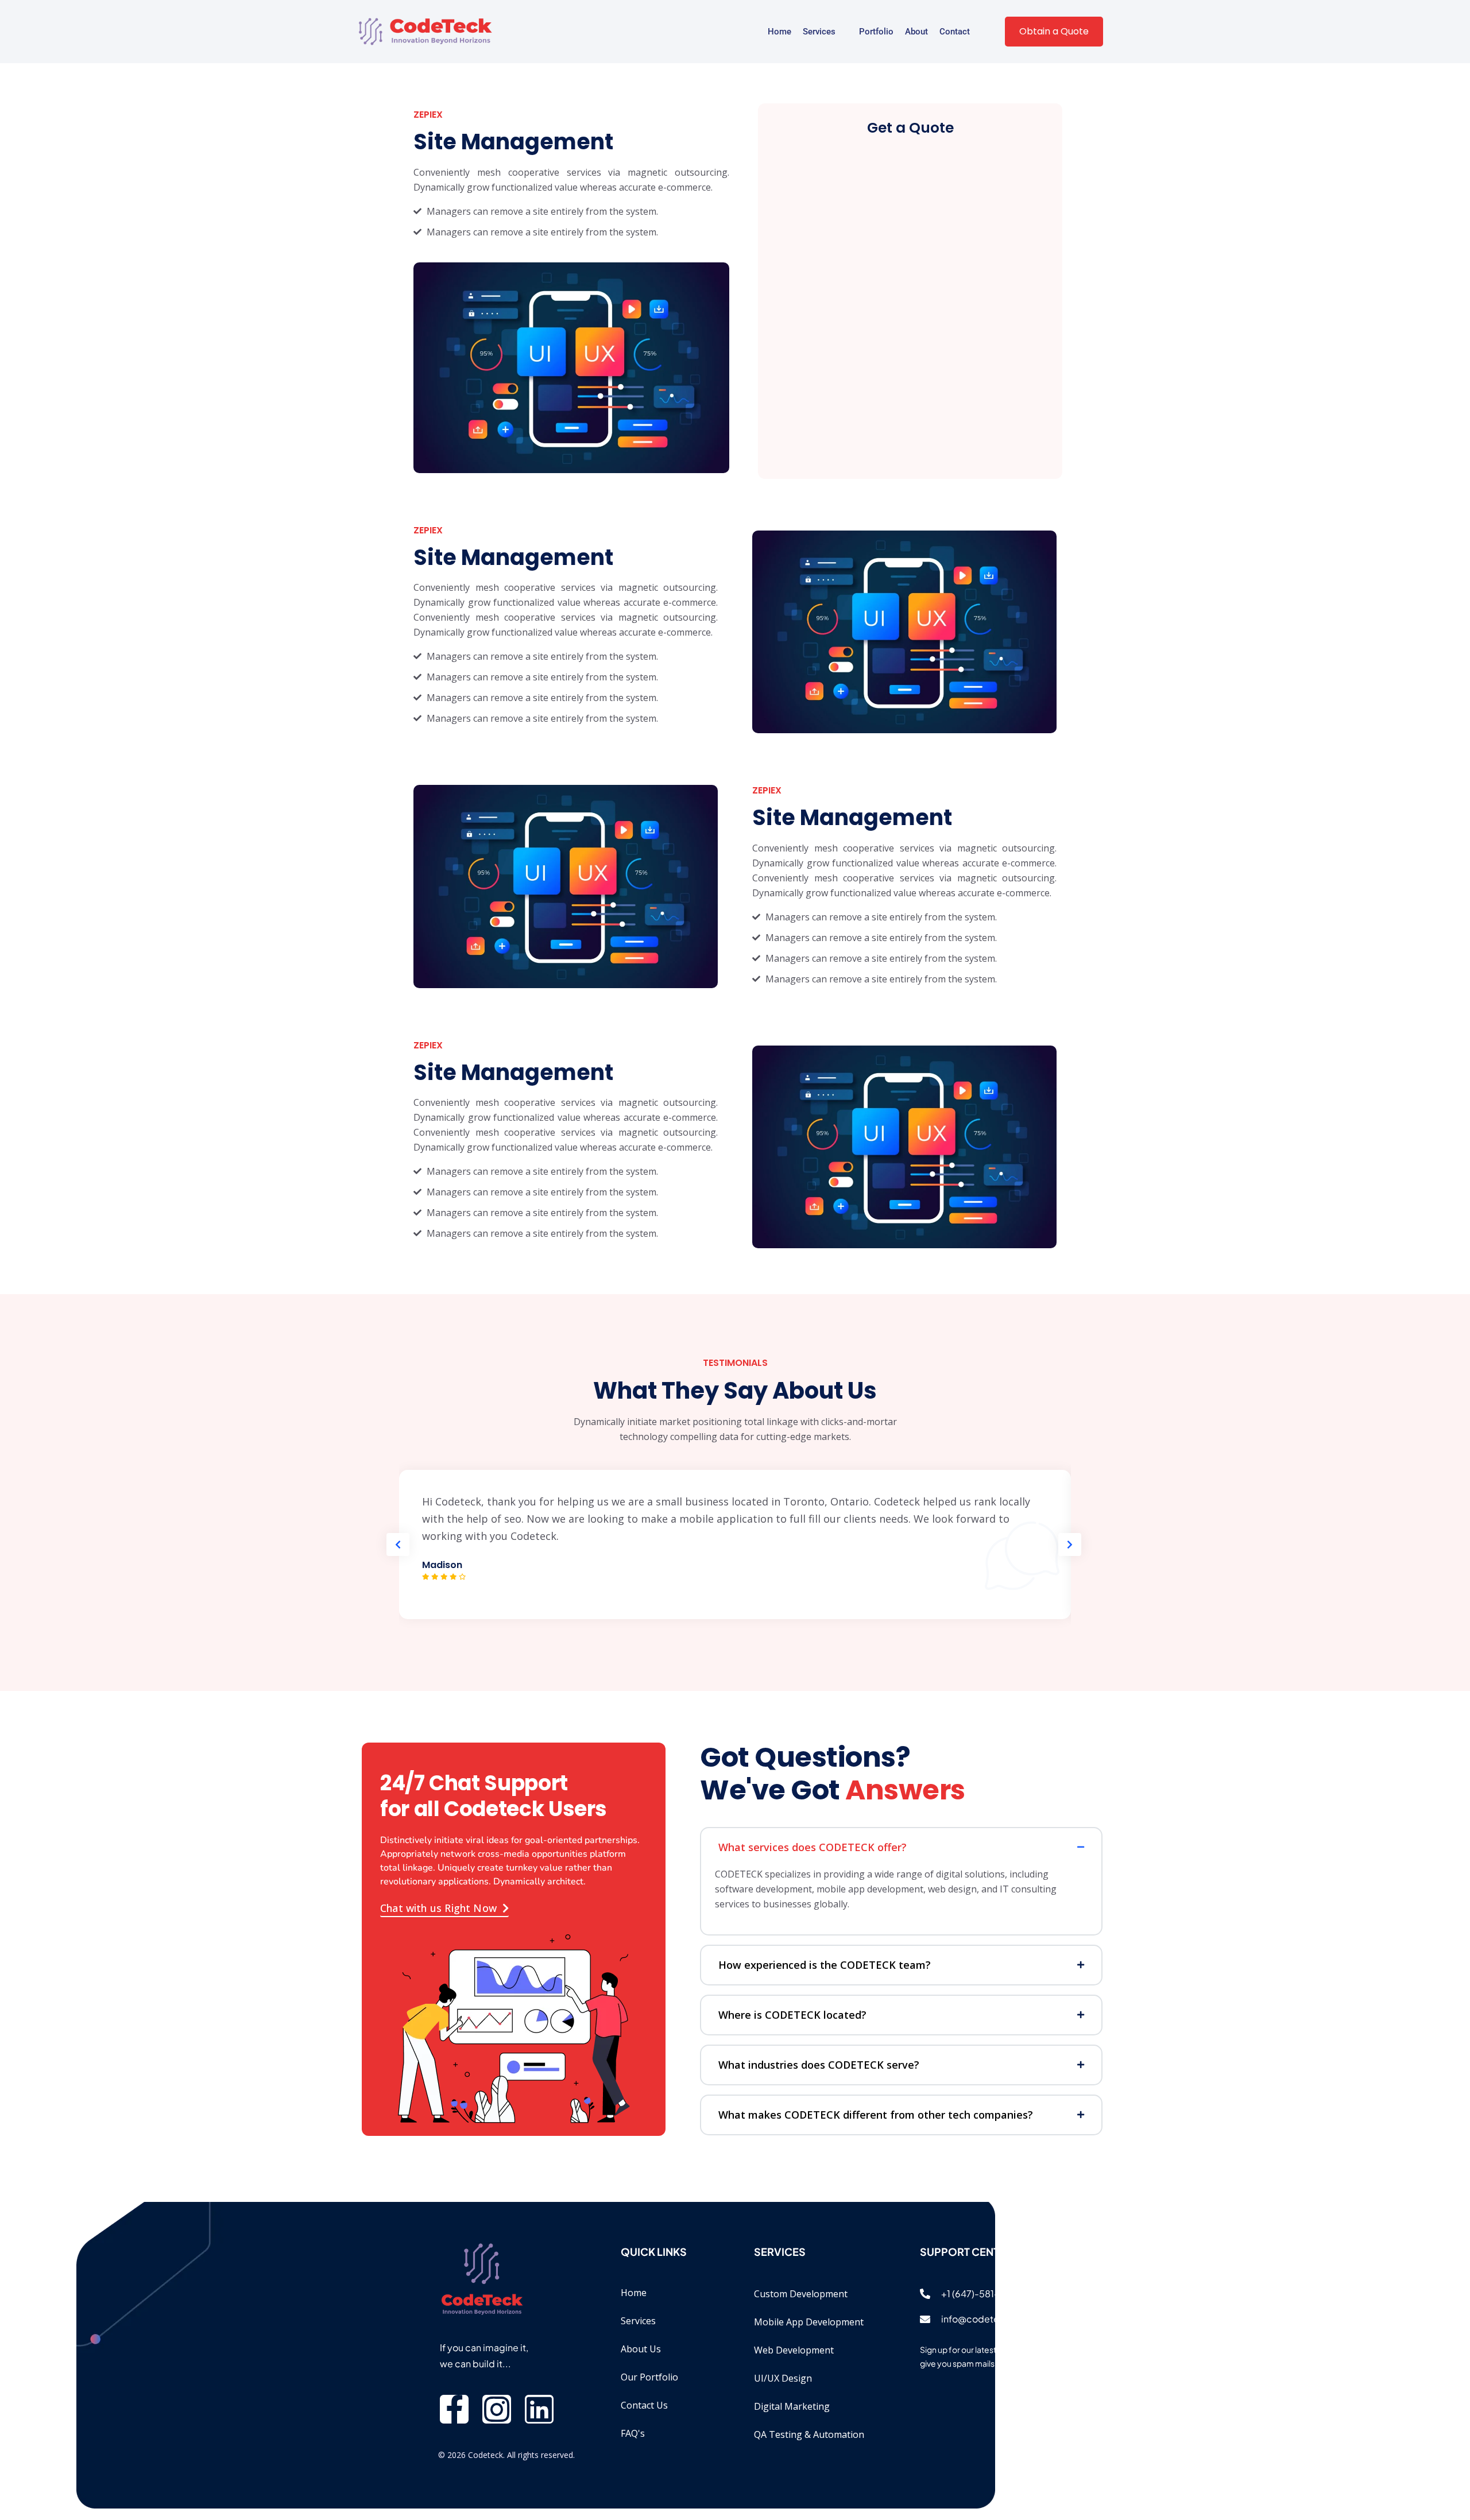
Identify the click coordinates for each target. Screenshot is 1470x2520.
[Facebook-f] (454, 2409)
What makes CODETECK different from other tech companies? (876, 2115)
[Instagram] (497, 2409)
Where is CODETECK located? (792, 2015)
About (916, 32)
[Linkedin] (539, 2409)
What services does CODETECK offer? (813, 1847)
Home (780, 32)
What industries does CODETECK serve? (819, 2065)
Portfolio (876, 32)
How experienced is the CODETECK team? (825, 1965)
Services (819, 32)
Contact (955, 32)
